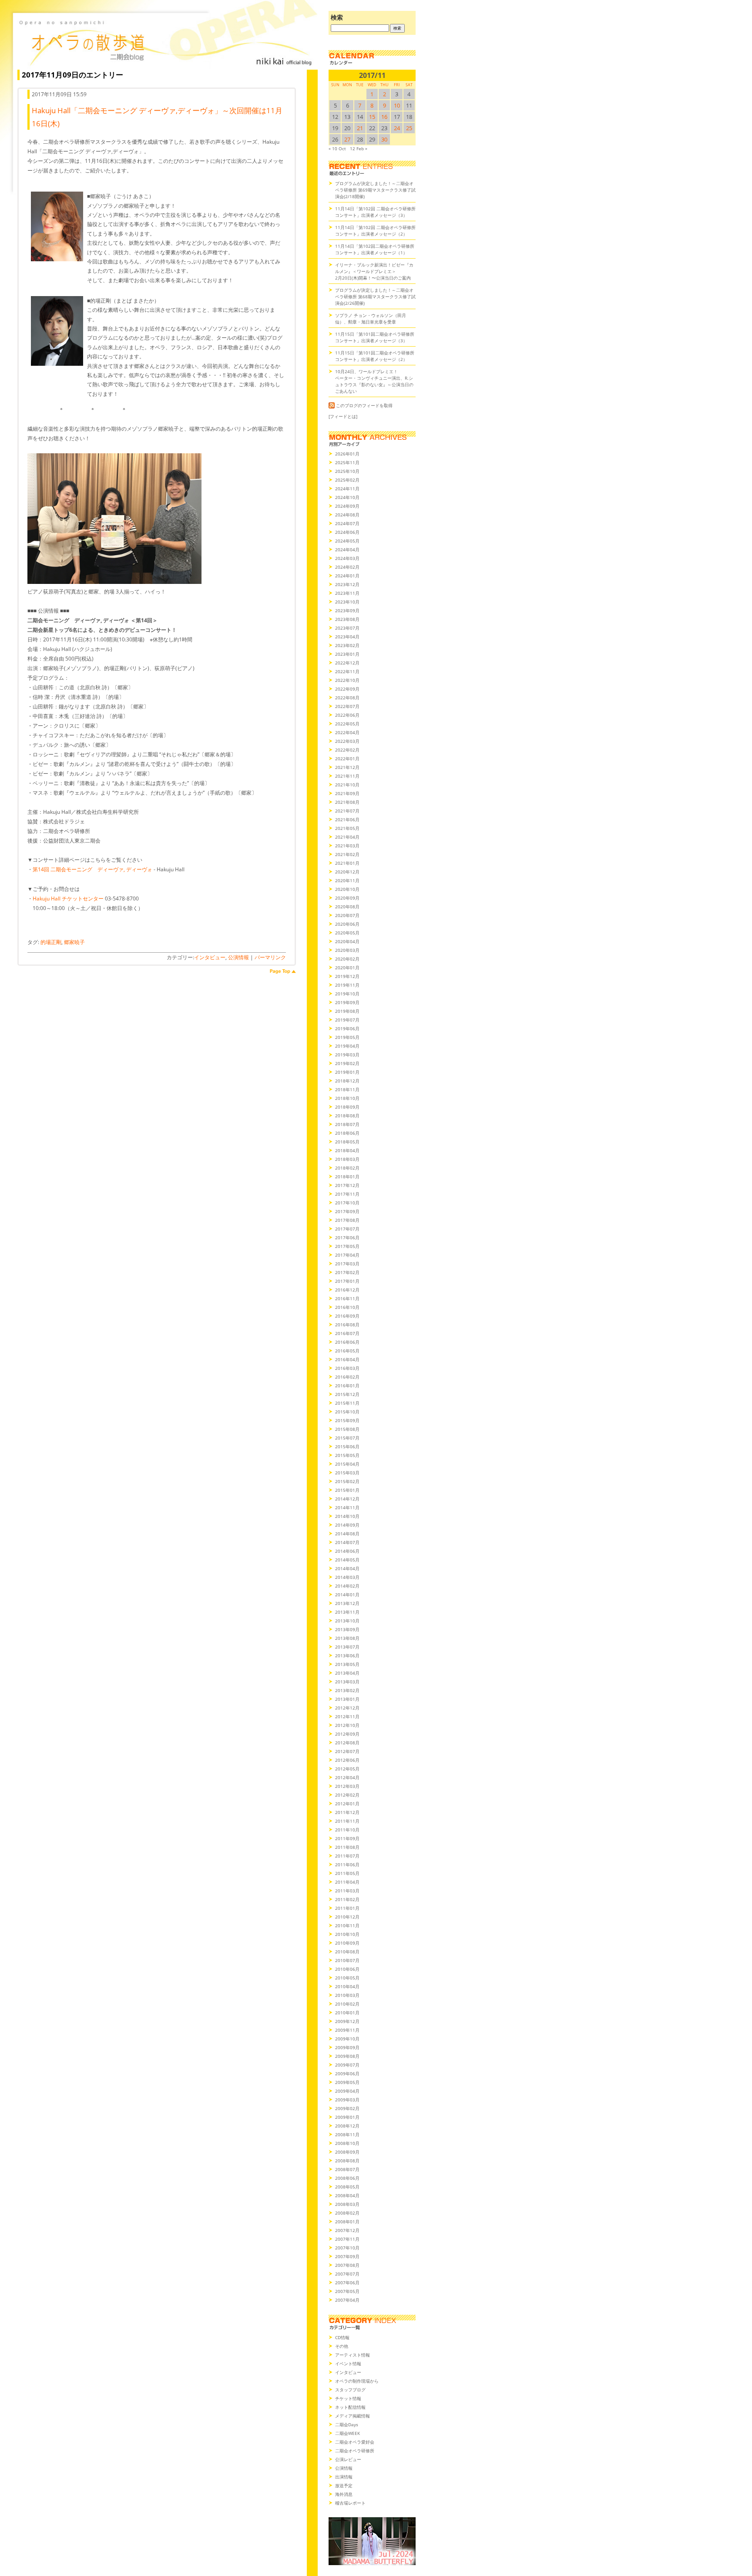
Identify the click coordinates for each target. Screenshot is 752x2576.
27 (347, 139)
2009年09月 (347, 2047)
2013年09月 (347, 1629)
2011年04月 (347, 1882)
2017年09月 (347, 1211)
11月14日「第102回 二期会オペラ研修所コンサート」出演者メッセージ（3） (375, 212)
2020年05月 (347, 933)
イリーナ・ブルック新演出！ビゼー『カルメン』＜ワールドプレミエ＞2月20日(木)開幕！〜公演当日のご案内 (374, 271)
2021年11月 (347, 776)
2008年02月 (347, 2213)
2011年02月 (347, 1899)
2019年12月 (347, 976)
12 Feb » (359, 148)
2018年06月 (347, 1133)
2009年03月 (347, 2100)
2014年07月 (347, 1542)
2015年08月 (347, 1429)
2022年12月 (347, 663)
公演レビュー (348, 2459)
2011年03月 (347, 1891)
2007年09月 (347, 2256)
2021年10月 (347, 785)
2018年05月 (347, 1142)
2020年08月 (347, 907)
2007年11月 (347, 2239)
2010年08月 (347, 1952)
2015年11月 (347, 1403)
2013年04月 (347, 1673)
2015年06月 (347, 1446)
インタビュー (210, 957)
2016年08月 (347, 1325)
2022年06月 (347, 715)
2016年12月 (347, 1290)
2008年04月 (347, 2195)
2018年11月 (347, 1089)
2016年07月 (347, 1333)
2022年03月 (347, 741)
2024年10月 (347, 497)
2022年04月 (347, 732)
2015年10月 (347, 1412)
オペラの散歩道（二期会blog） (165, 41)
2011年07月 (347, 1856)
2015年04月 (347, 1464)
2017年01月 (347, 1281)
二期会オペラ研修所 (355, 2451)
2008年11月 (347, 2134)
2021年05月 (347, 828)
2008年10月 (347, 2143)
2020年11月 (347, 880)
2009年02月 (347, 2108)
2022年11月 (347, 671)
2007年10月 (347, 2248)
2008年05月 (347, 2187)
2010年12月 (347, 1917)
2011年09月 (347, 1838)
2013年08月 (347, 1638)
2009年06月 (347, 2074)
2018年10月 (347, 1098)
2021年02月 (347, 854)
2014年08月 (347, 1534)
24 (397, 128)
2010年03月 (347, 1995)
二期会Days (347, 2424)
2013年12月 (347, 1603)
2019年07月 (347, 1020)
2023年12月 (347, 584)
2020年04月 (347, 941)
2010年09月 (347, 1943)
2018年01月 (347, 1177)
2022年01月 (347, 759)
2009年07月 (347, 2065)
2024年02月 (347, 567)
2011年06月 (347, 1865)
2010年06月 (347, 1969)
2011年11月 (347, 1821)
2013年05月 (347, 1664)
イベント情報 (348, 2364)
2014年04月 (347, 1568)
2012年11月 (347, 1716)
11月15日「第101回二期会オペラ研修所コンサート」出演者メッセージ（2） (375, 356)
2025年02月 (347, 480)
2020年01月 (347, 968)
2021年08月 (347, 802)
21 (360, 128)
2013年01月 (347, 1699)
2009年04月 (347, 2091)
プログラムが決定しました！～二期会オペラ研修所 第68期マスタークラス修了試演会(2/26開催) (375, 297)
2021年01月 (347, 863)
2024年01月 (347, 576)
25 (409, 128)
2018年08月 (347, 1116)
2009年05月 (347, 2082)
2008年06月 (347, 2178)
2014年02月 (347, 1586)
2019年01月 (347, 1072)
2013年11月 (347, 1612)
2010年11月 (347, 1925)
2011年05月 (347, 1873)
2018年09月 (347, 1107)
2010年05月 (347, 1978)
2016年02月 (347, 1377)
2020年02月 (347, 959)
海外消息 (344, 2494)
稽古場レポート (350, 2503)
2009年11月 (347, 2030)
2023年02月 (347, 645)
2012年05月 (347, 1769)
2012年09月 (347, 1734)
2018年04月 (347, 1150)
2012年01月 (347, 1804)
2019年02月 (347, 1063)
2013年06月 (347, 1656)
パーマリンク (270, 957)
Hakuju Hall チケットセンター (68, 899)
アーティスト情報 (352, 2355)
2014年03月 (347, 1577)
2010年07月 (347, 1960)
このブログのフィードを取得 (364, 405)
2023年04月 (347, 637)
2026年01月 (347, 454)
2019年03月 (347, 1055)
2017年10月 (347, 1203)
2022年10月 (347, 680)
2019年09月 (347, 1002)
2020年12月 (347, 872)
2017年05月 (347, 1246)
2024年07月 (347, 523)
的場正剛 (51, 942)
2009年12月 (347, 2021)
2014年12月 (347, 1499)
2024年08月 (347, 515)
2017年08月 (347, 1220)
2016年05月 (347, 1351)
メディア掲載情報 (352, 2416)
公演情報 (238, 957)
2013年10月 (347, 1621)
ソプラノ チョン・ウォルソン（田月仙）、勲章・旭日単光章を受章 (371, 319)
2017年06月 (347, 1237)
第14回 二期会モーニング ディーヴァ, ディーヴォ (92, 869)
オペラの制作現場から (357, 2381)
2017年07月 (347, 1229)
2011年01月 (347, 1908)
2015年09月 (347, 1420)
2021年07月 (347, 811)
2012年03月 (347, 1786)
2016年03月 (347, 1368)
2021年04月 (347, 837)
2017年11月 (347, 1194)
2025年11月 (347, 462)
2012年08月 (347, 1743)
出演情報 (344, 2477)
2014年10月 (347, 1516)
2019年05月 (347, 1037)
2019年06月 (347, 1028)
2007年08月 (347, 2265)
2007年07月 (347, 2274)
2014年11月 (347, 1507)
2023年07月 (347, 628)
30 (384, 139)
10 (397, 105)
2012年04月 (347, 1777)
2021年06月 (347, 819)
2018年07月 (347, 1124)
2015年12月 (347, 1394)
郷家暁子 (74, 942)
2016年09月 (347, 1316)
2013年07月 (347, 1647)
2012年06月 (347, 1760)
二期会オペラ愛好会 (355, 2442)
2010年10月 (347, 1934)
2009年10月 (347, 2039)
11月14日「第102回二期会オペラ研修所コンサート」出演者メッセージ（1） (375, 249)
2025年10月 (347, 471)
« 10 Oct (337, 148)
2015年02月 (347, 1481)
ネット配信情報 (350, 2407)
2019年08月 (347, 1011)
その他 (342, 2346)
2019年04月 (347, 1046)
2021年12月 (347, 767)
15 (372, 117)
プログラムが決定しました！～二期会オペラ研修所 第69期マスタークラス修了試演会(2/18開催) (375, 190)
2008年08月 (347, 2161)
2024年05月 (347, 541)
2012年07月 (347, 1751)
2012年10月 (347, 1725)
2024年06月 (347, 532)
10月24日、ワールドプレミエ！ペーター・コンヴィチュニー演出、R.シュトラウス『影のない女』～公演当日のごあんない (374, 381)
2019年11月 (347, 985)
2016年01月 (347, 1386)
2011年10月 (347, 1830)
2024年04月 (347, 550)
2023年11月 (347, 593)
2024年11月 (347, 489)
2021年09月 (347, 793)
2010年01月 (347, 2013)
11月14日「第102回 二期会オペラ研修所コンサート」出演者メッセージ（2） (375, 231)
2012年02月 (347, 1795)
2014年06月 (347, 1551)
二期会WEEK (347, 2433)
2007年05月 (347, 2291)
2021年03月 (347, 846)
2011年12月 (347, 1812)
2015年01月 (347, 1490)
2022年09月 (347, 689)
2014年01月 (347, 1595)
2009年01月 (347, 2117)
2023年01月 (347, 654)
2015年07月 (347, 1438)
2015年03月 (347, 1473)
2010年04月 (347, 1986)
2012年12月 (347, 1708)
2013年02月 (347, 1690)
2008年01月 (347, 2222)
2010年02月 (347, 2004)
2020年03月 (347, 950)
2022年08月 (347, 698)
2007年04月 (347, 2300)
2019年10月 (347, 994)
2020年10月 (347, 889)
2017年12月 (347, 1185)
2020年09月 (347, 898)
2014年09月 (347, 1525)
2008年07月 (347, 2169)
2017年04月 (347, 1255)
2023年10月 (347, 602)
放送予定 (344, 2485)
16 (384, 117)
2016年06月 (347, 1342)
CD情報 (342, 2337)
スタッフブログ (350, 2390)
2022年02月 (347, 750)
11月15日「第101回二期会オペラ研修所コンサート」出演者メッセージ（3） (375, 337)
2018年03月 (347, 1159)
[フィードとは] (343, 416)
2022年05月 (347, 724)
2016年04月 (347, 1359)
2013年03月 (347, 1682)
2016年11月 (347, 1298)
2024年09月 (347, 506)
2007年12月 (347, 2230)
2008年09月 (347, 2152)
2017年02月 (347, 1272)
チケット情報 (348, 2398)
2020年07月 (347, 915)
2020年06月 (347, 924)
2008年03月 (347, 2204)
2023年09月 (347, 610)
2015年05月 (347, 1455)
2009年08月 (347, 2056)
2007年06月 (347, 2283)
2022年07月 (347, 706)
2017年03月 (347, 1264)
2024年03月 (347, 558)
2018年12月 (347, 1081)
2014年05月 (347, 1560)
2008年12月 (347, 2126)
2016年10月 (347, 1307)
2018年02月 (347, 1168)
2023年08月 (347, 619)
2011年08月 (347, 1847)
